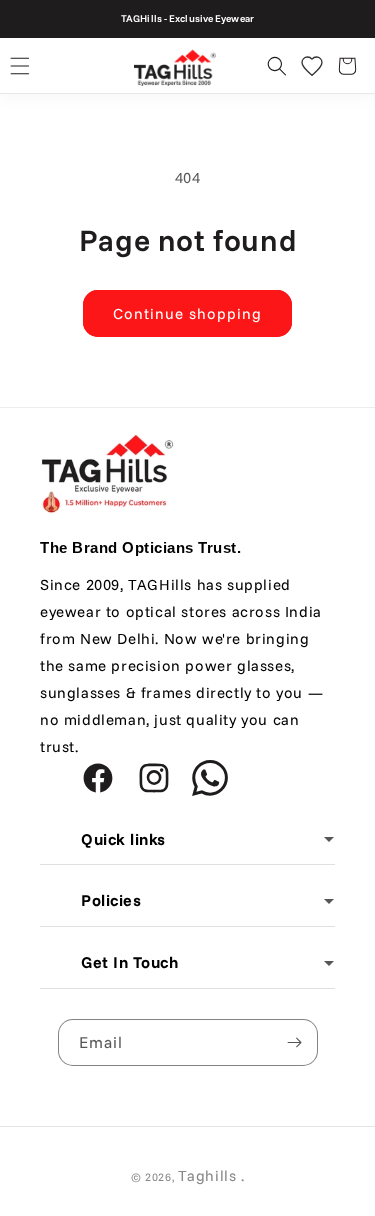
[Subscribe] (295, 1042)
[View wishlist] (312, 66)
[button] (20, 66)
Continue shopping (187, 313)
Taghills (207, 1175)
